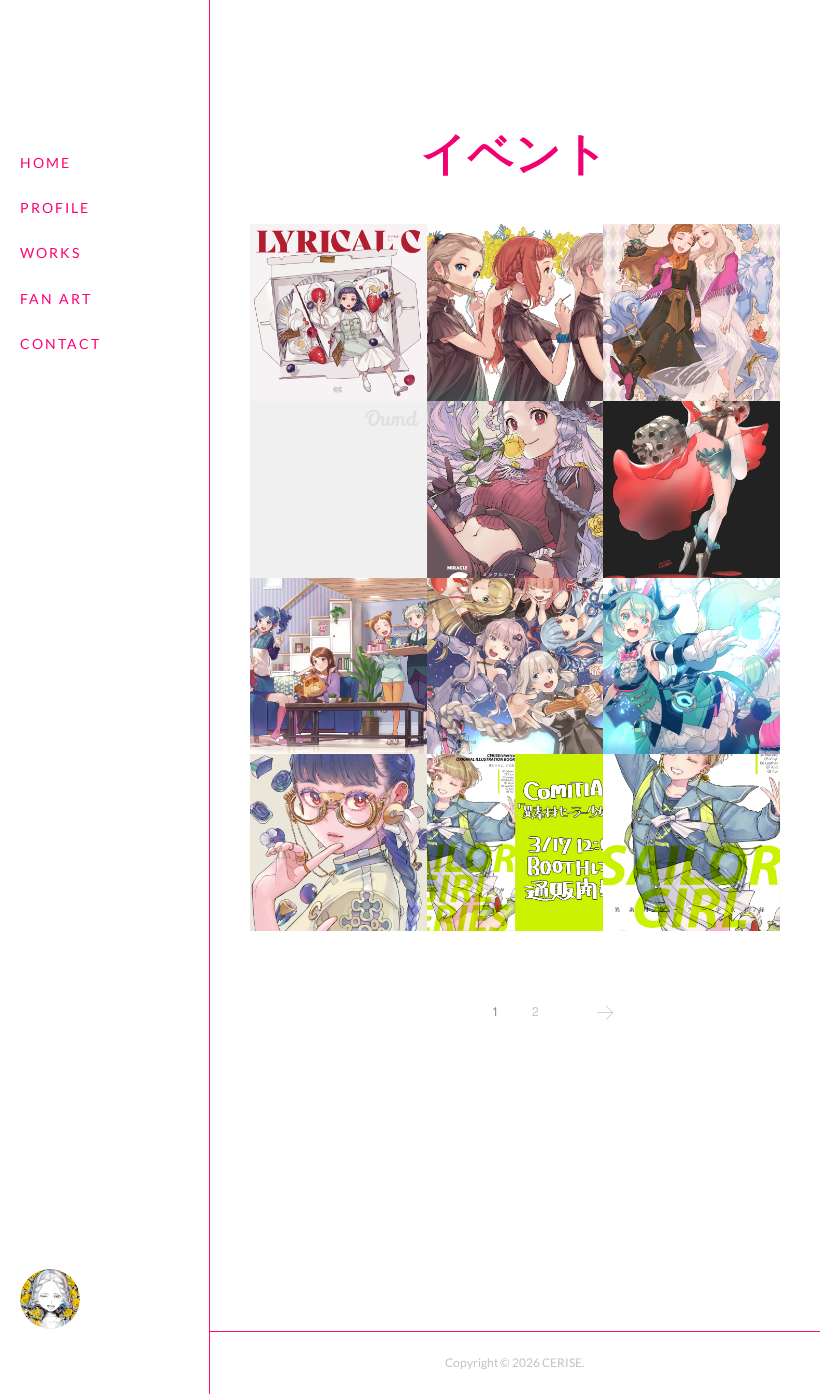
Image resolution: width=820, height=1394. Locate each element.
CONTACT (60, 343)
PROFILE (55, 207)
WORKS (50, 252)
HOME (45, 162)
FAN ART (56, 298)
